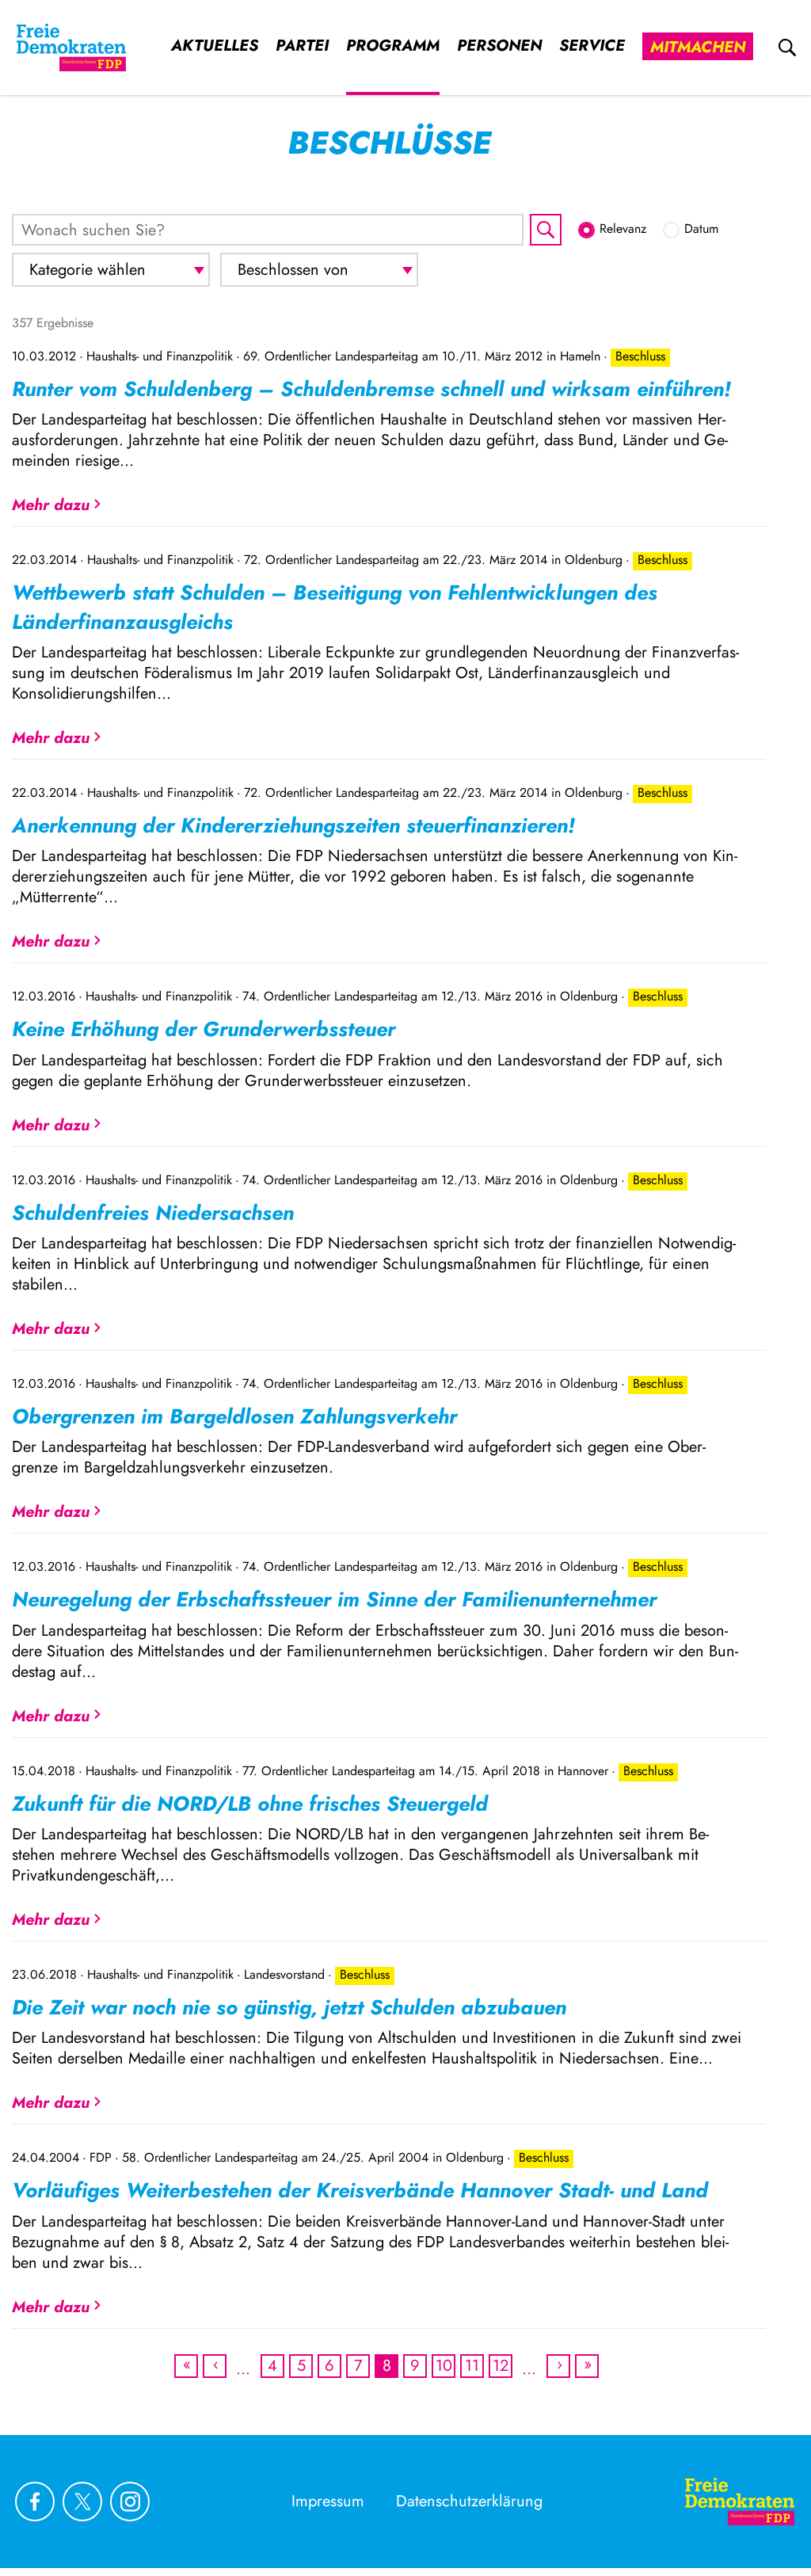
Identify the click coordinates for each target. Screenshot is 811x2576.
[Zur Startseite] (71, 48)
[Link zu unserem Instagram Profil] (130, 2502)
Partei (302, 46)
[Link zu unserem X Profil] (82, 2502)
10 (444, 2366)
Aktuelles (215, 46)
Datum (701, 229)
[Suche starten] (546, 230)
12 (501, 2366)
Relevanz (623, 229)
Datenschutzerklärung (469, 2501)
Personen (499, 46)
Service (592, 46)
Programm (393, 46)
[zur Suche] (787, 48)
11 (473, 2366)
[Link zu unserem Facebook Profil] (35, 2502)
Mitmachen (698, 47)
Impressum (328, 2501)
